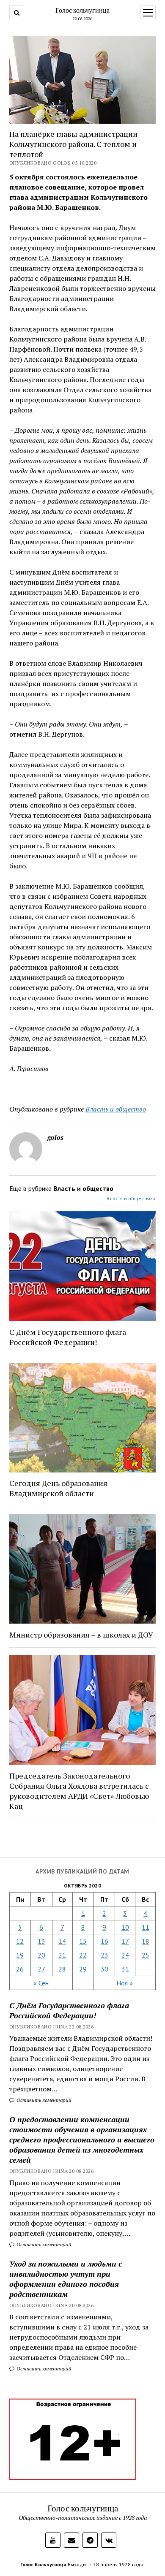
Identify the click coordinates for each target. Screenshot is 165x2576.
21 (62, 1955)
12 (20, 1941)
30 (104, 1969)
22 (83, 1955)
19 (20, 1955)
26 (20, 1969)
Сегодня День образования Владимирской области (58, 1488)
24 (125, 1955)
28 (62, 1969)
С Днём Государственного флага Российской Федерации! (69, 2010)
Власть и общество (116, 1109)
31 (125, 1969)
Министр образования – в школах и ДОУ (81, 1635)
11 (146, 1927)
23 (104, 1955)
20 (41, 1955)
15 (83, 1941)
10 (125, 1927)
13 (41, 1941)
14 (62, 1941)
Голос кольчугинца (82, 10)
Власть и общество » (131, 1198)
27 (41, 1969)
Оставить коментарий (43, 2100)
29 (83, 1969)
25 (146, 1955)
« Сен (41, 1983)
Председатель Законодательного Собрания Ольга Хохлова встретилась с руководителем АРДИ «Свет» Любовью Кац (79, 1791)
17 (125, 1941)
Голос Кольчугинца (43, 2564)
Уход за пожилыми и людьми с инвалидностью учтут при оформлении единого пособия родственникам (66, 2279)
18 (146, 1941)
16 (104, 1941)
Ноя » (125, 1983)
